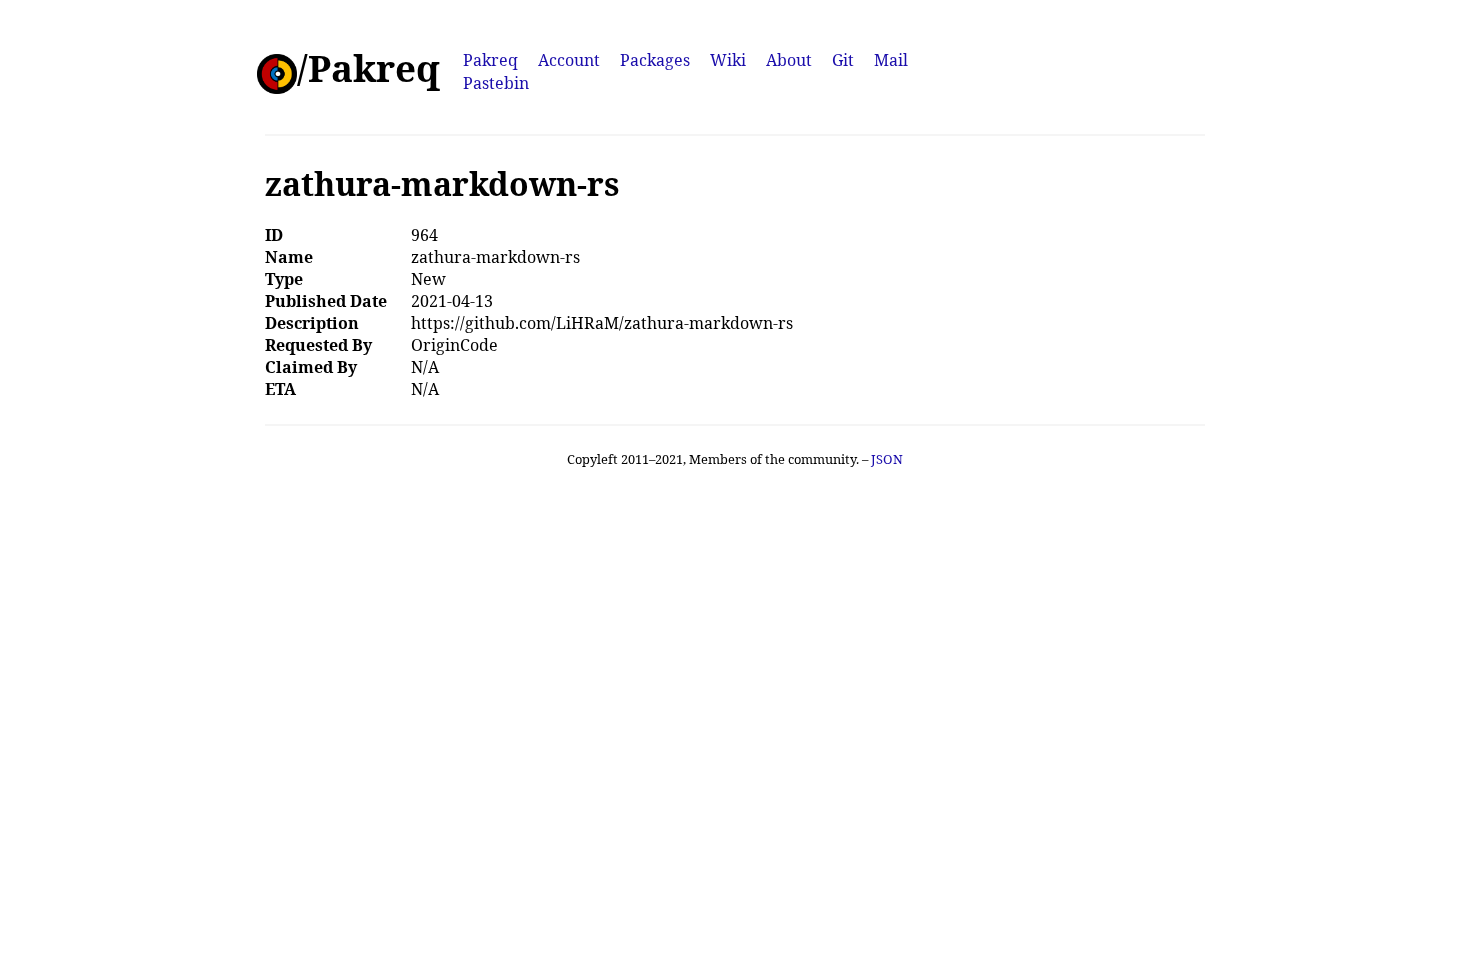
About (789, 60)
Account (569, 60)
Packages (655, 60)
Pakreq (490, 60)
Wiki (728, 60)
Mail (891, 60)
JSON (887, 459)
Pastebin (496, 83)
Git (843, 60)
